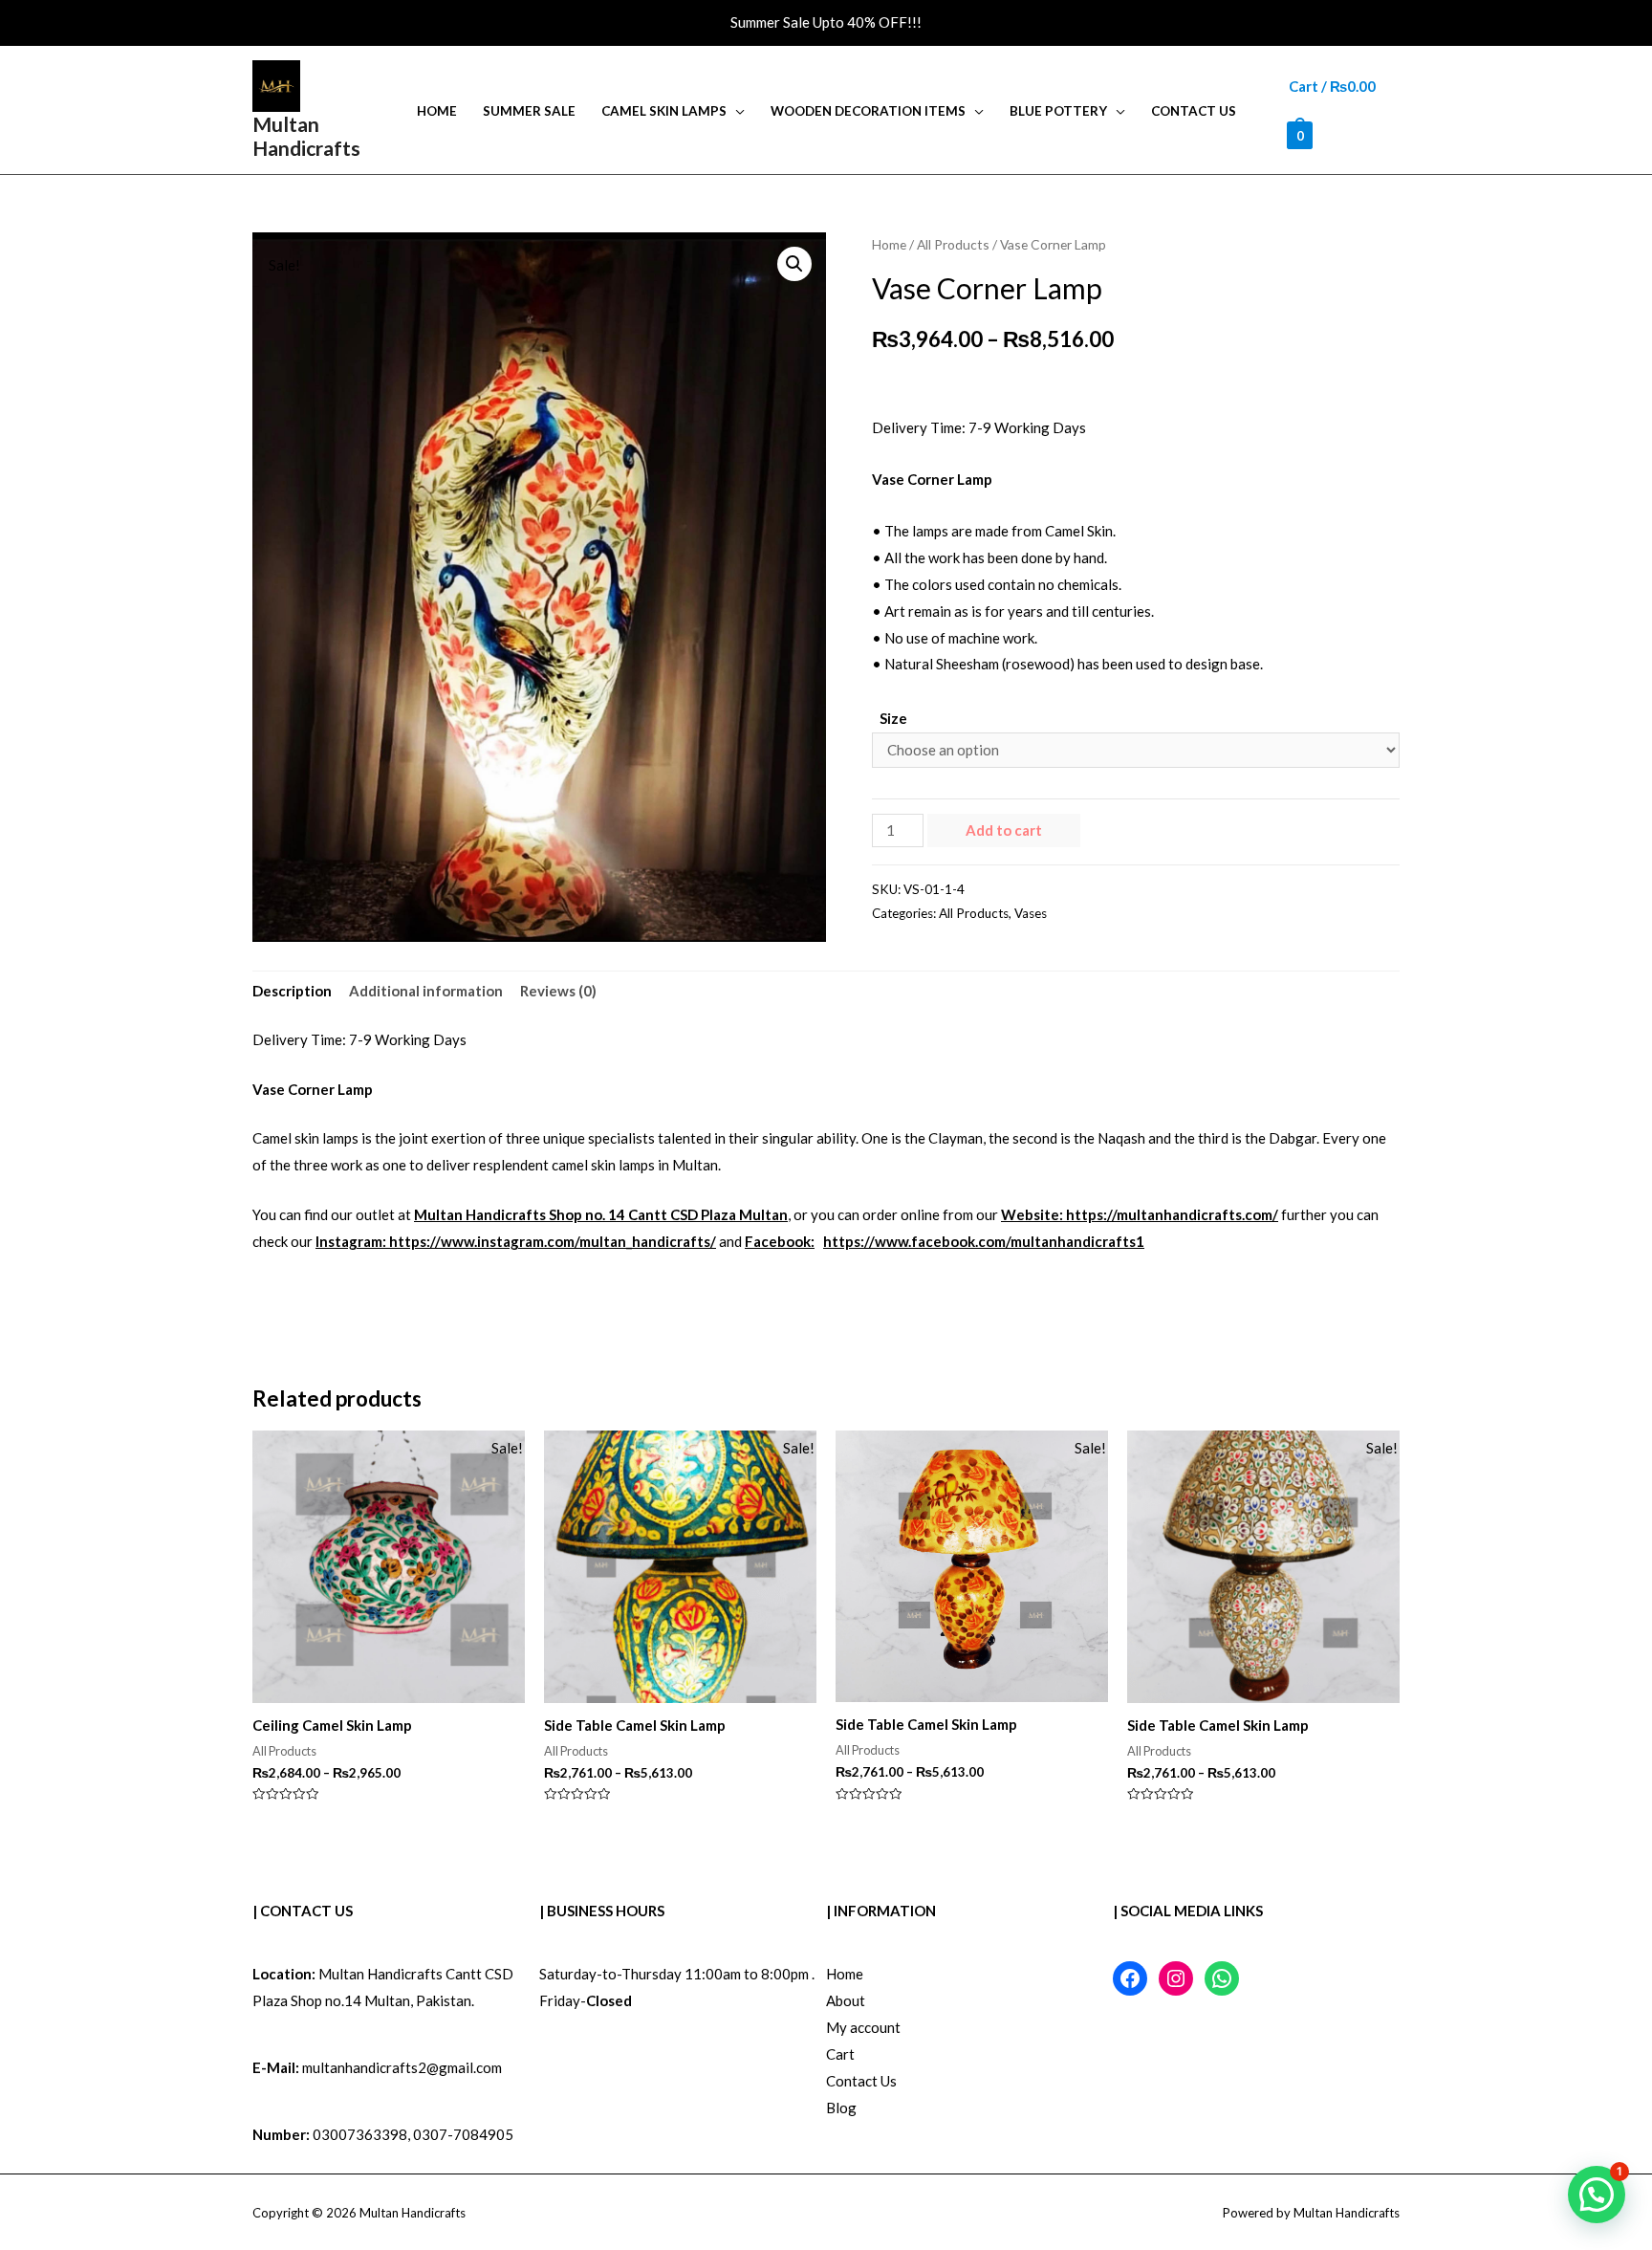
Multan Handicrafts (306, 136)
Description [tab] (292, 991)
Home (437, 111)
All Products (953, 244)
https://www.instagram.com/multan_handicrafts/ (553, 1241)
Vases (1031, 913)
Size (893, 718)
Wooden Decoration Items (868, 111)
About (846, 2000)
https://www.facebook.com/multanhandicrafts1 (984, 1241)
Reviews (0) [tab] (558, 991)
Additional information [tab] (426, 991)
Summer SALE (529, 111)
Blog (841, 2108)
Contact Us (1194, 111)
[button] (794, 264)
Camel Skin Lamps (664, 111)
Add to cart (1004, 830)
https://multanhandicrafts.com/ (1172, 1214)
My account (863, 2027)
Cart (840, 2054)
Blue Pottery (1058, 111)
